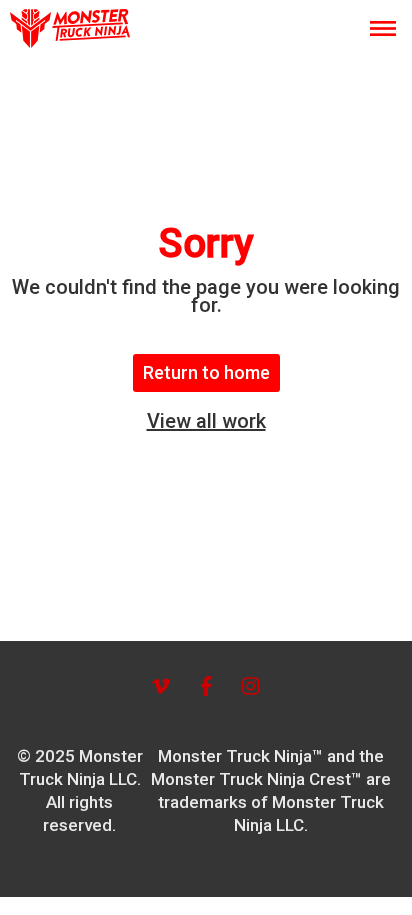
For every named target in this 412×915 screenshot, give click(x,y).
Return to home (206, 372)
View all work (206, 421)
